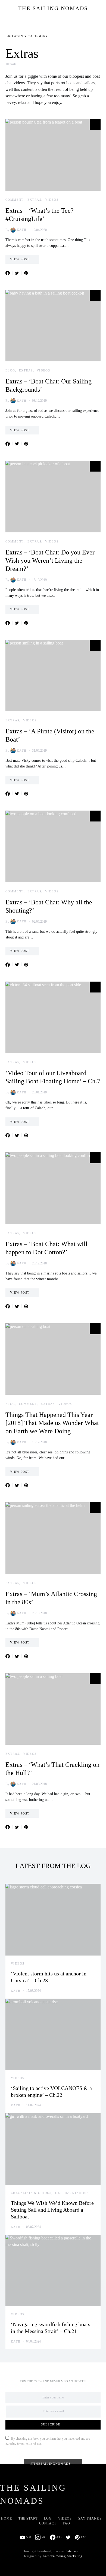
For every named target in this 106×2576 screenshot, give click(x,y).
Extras (34, 200)
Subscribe (51, 2424)
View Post (20, 259)
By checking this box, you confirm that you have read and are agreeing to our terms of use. (48, 2441)
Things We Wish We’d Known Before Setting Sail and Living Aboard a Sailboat (52, 2210)
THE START (28, 2518)
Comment (15, 200)
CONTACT (48, 2523)
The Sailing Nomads (53, 8)
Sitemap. (72, 2551)
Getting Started (72, 2193)
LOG (48, 2518)
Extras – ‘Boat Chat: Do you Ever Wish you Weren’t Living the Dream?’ (50, 560)
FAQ (66, 2523)
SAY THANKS (90, 2518)
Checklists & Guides (31, 2193)
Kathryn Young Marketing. (63, 2556)
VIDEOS (65, 2518)
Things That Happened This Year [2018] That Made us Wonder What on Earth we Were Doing (52, 1423)
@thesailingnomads (51, 2464)
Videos (52, 200)
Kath (22, 230)
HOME (7, 2518)
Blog (10, 370)
